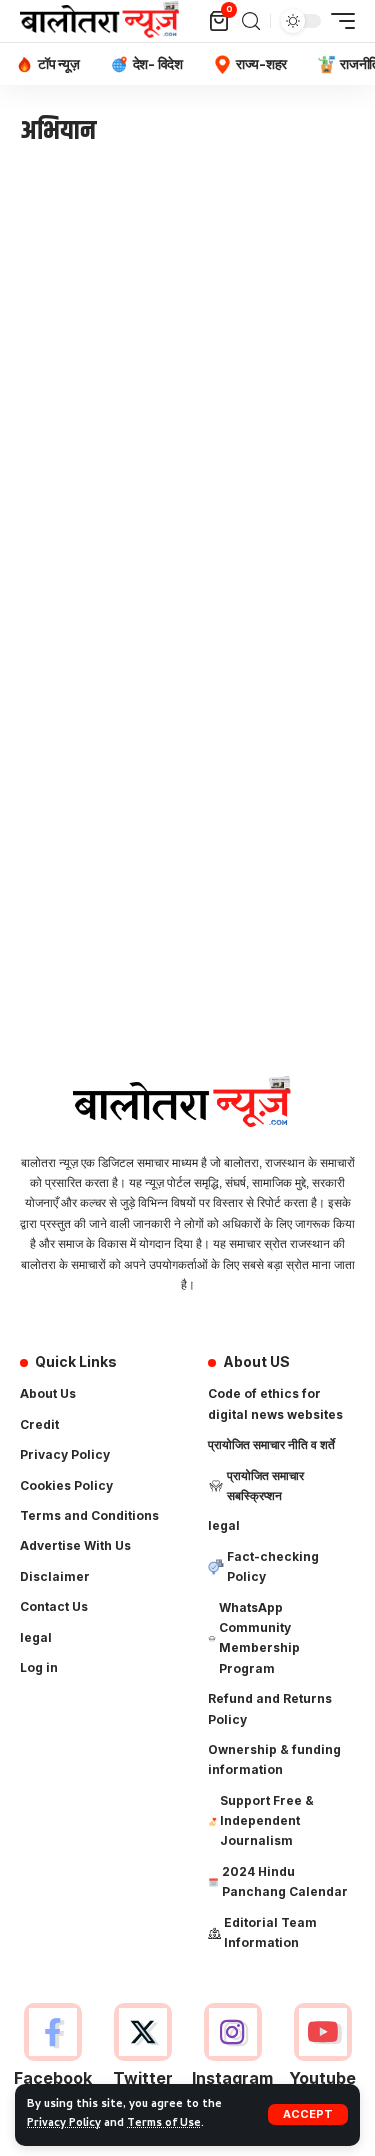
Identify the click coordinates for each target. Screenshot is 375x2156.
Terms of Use (164, 2124)
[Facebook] (52, 2057)
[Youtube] (322, 2057)
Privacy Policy (64, 2124)
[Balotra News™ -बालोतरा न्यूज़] (104, 21)
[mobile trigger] (338, 21)
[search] (251, 21)
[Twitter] (142, 2057)
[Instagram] (232, 2057)
